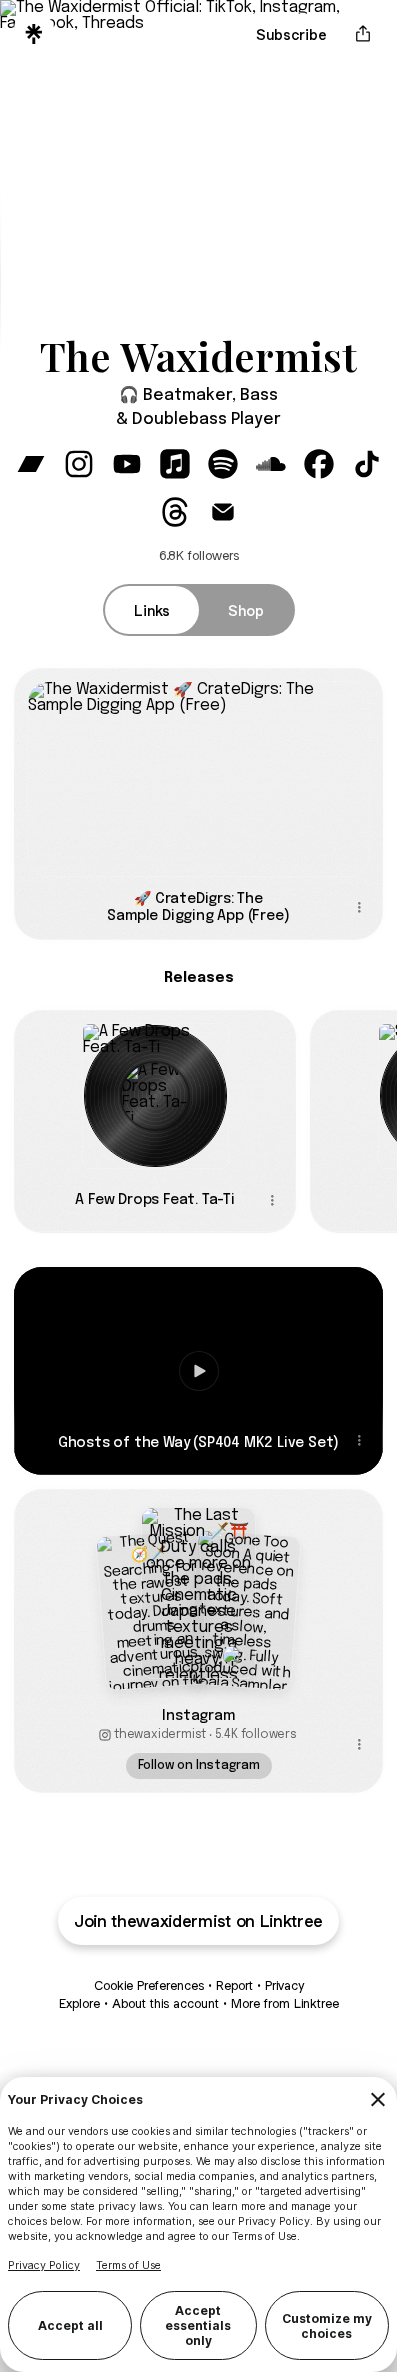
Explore (79, 2003)
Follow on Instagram (199, 1766)
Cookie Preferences (149, 1985)
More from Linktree (285, 2003)
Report (234, 1985)
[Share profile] (363, 34)
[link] (31, 464)
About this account (165, 2003)
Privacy (284, 1985)
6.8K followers (199, 555)
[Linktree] (34, 34)
